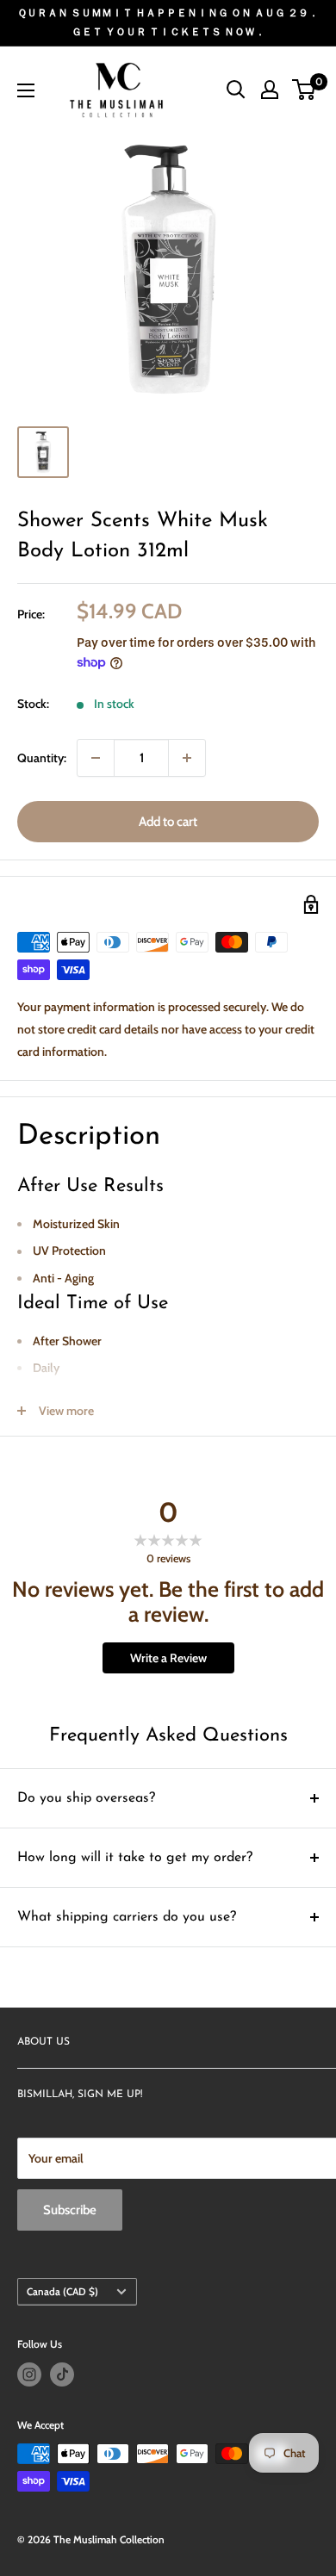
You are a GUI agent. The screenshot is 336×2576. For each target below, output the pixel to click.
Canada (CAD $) (62, 2292)
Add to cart (168, 822)
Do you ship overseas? (86, 1798)
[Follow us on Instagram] (29, 2374)
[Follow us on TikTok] (62, 2374)
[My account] (270, 90)
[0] (305, 90)
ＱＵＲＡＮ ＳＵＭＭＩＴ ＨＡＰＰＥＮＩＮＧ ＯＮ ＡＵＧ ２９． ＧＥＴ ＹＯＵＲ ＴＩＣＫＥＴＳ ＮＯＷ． (168, 22)
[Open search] (236, 90)
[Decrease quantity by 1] (96, 758)
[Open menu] (26, 90)
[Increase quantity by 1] (187, 758)
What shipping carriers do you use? (127, 1917)
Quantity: (42, 758)
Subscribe (70, 2210)
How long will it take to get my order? (135, 1858)
